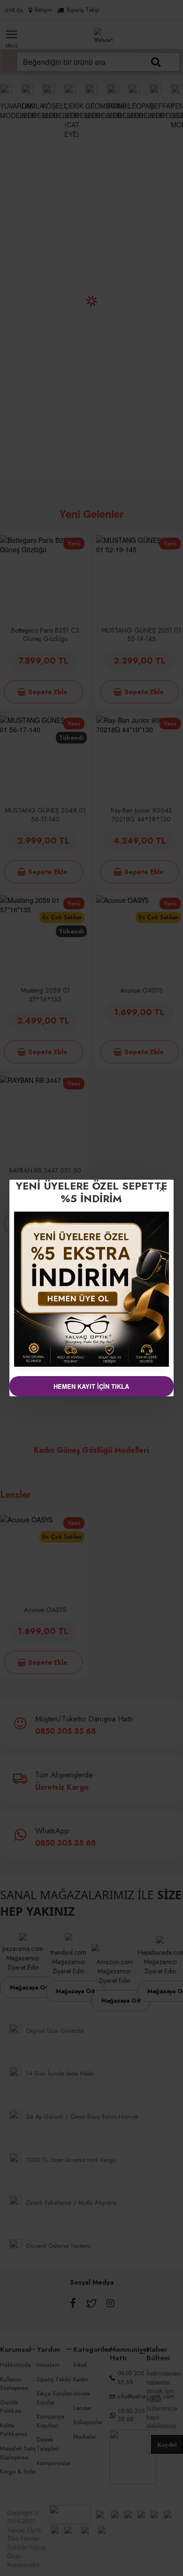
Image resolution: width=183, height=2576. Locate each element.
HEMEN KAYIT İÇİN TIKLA (91, 1386)
